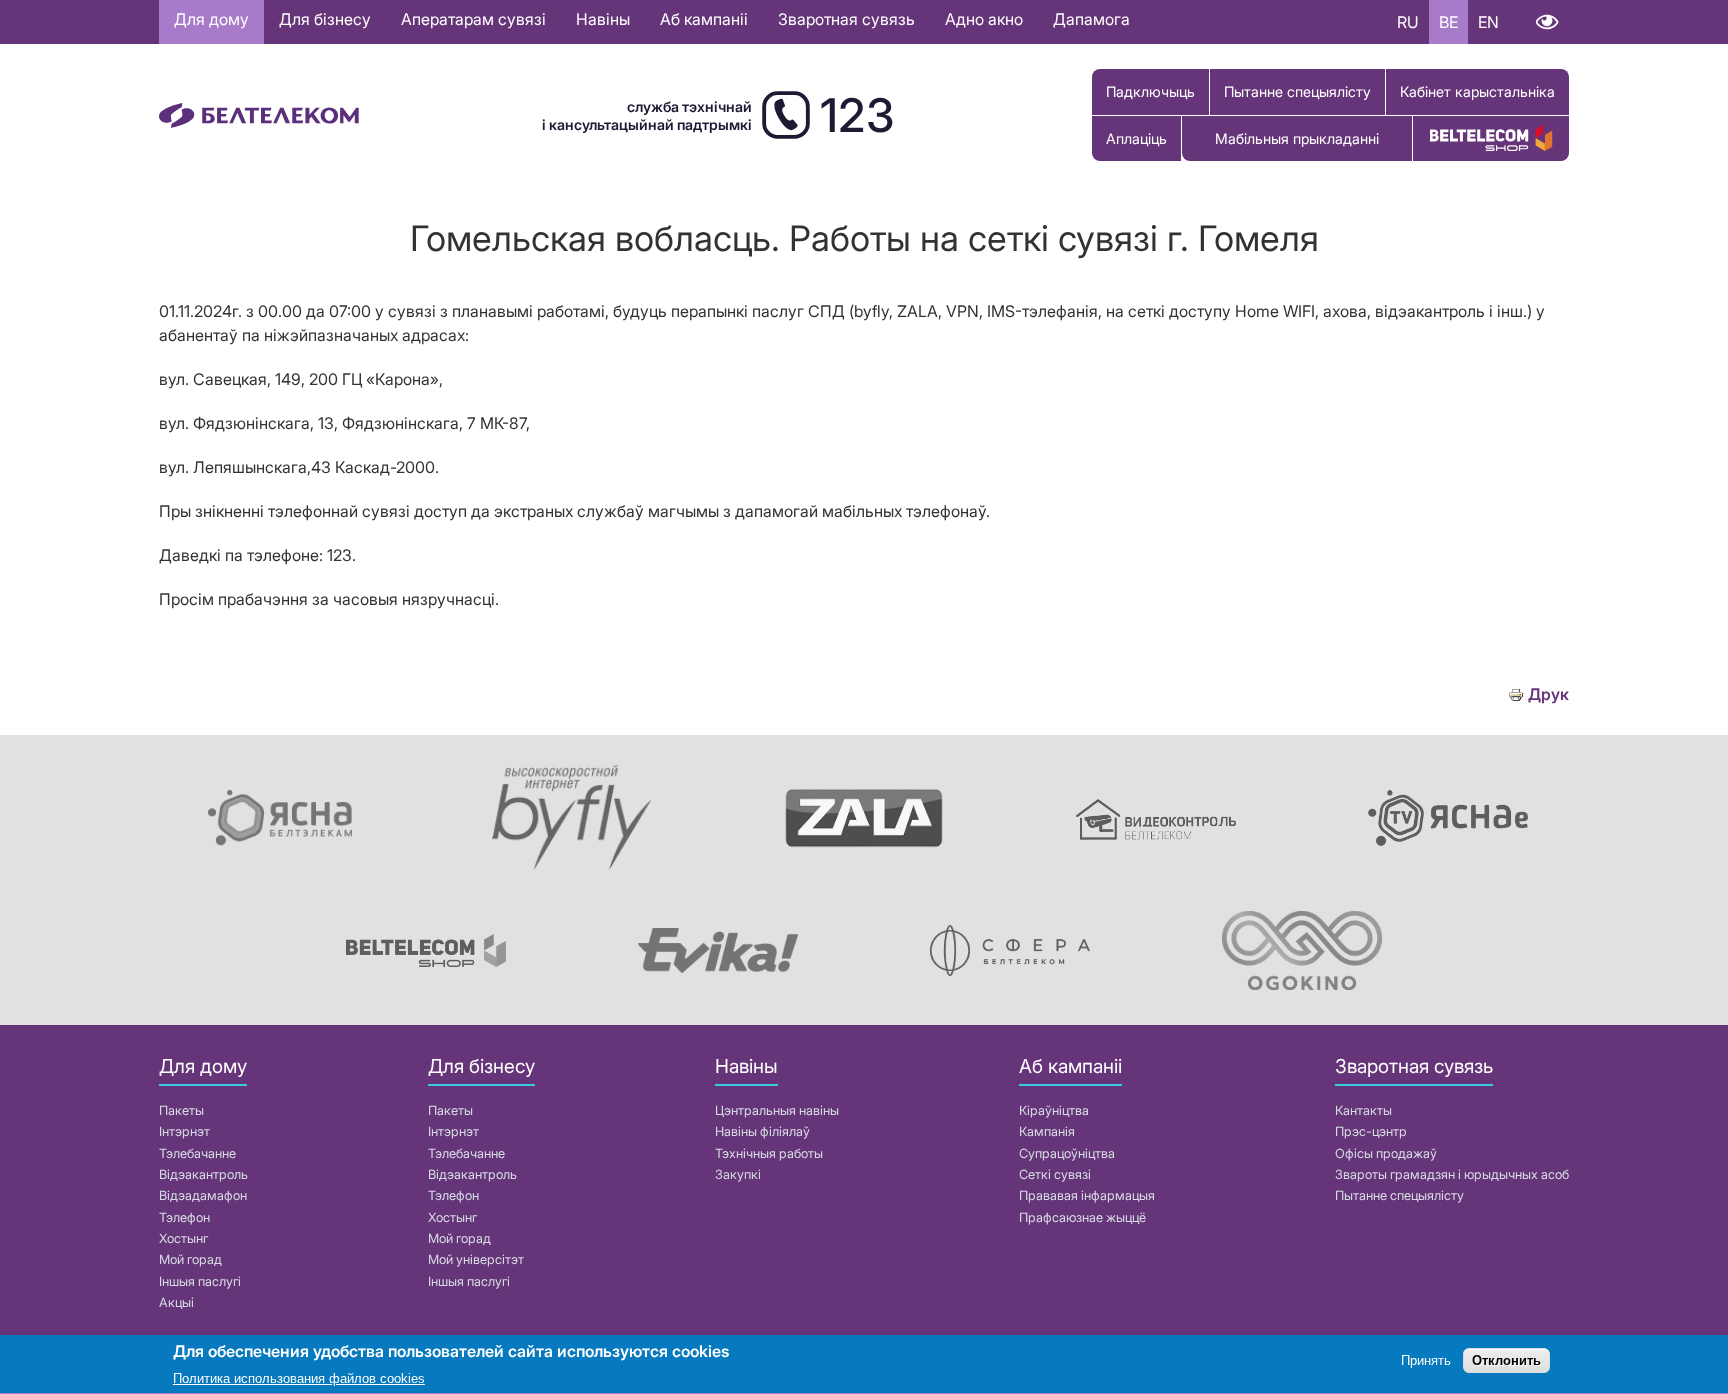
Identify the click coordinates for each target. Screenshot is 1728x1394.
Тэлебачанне (197, 1153)
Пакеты (181, 1110)
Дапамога (1091, 19)
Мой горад (190, 1259)
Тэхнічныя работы (769, 1153)
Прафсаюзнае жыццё (1082, 1217)
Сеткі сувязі (1055, 1174)
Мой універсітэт (476, 1259)
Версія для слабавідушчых (1546, 22)
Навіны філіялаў (762, 1131)
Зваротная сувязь (846, 19)
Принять (1426, 1361)
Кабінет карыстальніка (1477, 91)
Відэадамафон (203, 1195)
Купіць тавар (1491, 138)
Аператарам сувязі (473, 19)
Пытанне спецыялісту (1297, 91)
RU (1408, 22)
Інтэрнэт (184, 1131)
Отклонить (1506, 1361)
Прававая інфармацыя (1087, 1195)
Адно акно (984, 19)
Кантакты (1363, 1110)
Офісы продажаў (1386, 1153)
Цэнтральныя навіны (777, 1110)
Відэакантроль (203, 1174)
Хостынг (183, 1238)
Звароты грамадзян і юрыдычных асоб (1452, 1174)
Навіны (603, 19)
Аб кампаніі (704, 19)
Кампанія (1047, 1131)
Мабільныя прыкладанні (1297, 138)
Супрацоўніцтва (1067, 1153)
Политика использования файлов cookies (299, 1378)
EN (1488, 22)
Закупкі (738, 1174)
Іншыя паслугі (200, 1281)
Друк (1548, 694)
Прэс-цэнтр (1371, 1131)
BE (1448, 22)
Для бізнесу (325, 19)
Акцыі (176, 1302)
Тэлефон (184, 1217)
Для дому (211, 19)
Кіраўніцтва (1054, 1110)
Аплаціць (1136, 138)
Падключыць (1150, 91)
